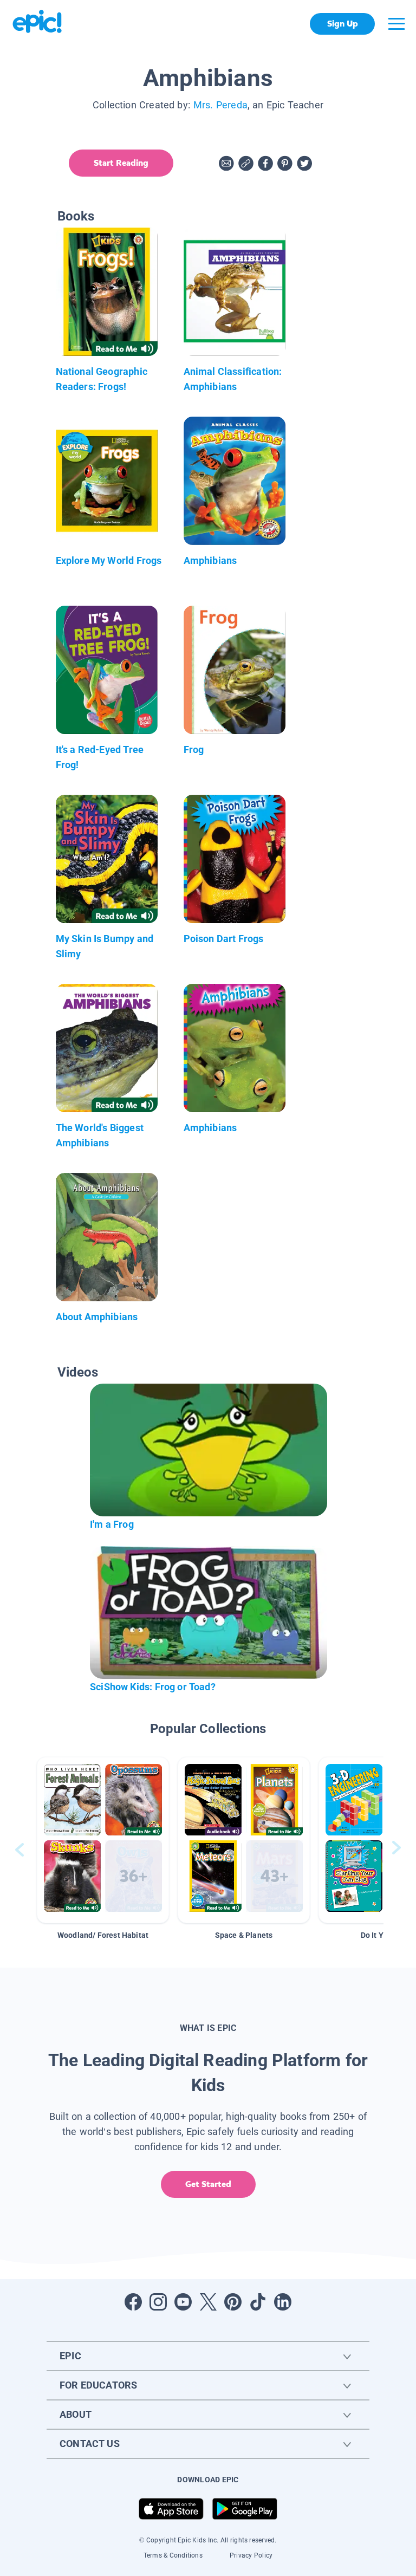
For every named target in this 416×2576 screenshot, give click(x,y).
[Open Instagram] (158, 2302)
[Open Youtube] (183, 2302)
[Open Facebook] (133, 2302)
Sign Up (343, 24)
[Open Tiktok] (258, 2302)
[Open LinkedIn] (283, 2302)
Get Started (208, 2184)
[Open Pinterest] (233, 2302)
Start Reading (121, 163)
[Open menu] (396, 24)
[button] (103, 1840)
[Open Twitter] (208, 2302)
